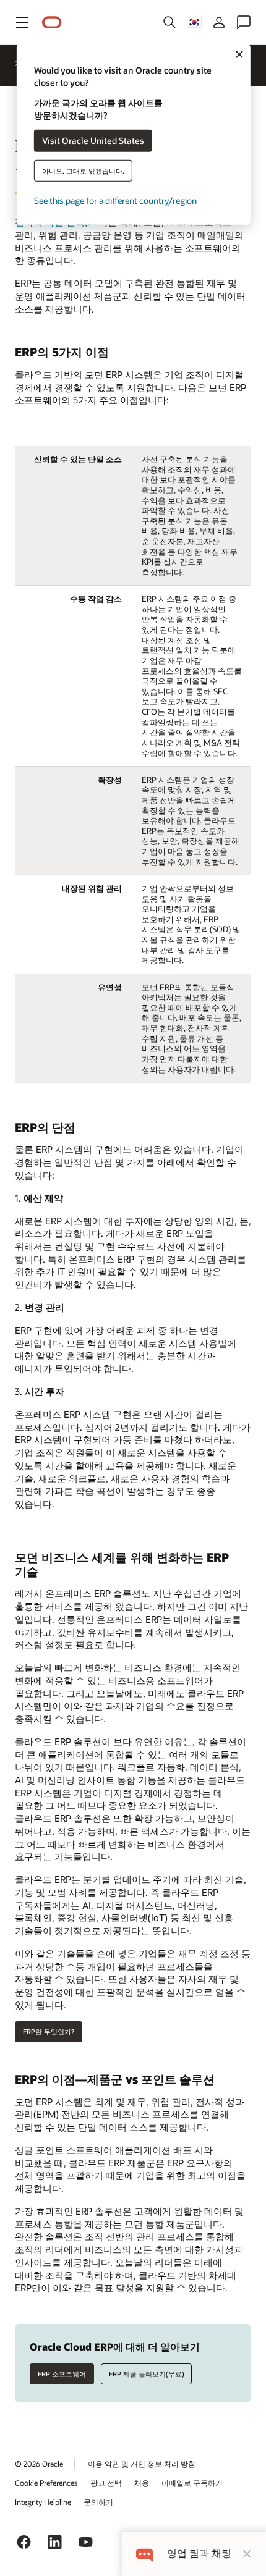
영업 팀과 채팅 (199, 2553)
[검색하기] (169, 22)
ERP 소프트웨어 (62, 2374)
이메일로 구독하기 (192, 2483)
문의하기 (98, 2502)
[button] (22, 22)
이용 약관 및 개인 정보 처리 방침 (142, 2464)
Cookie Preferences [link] (46, 2483)
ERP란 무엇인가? (49, 2031)
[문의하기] (244, 22)
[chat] (144, 2553)
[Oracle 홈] (52, 23)
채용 (142, 2483)
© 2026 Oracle (39, 2464)
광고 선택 (106, 2483)
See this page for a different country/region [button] (115, 200)
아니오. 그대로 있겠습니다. (83, 170)
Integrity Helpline (43, 2502)
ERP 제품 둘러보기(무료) (147, 2374)
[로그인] (219, 22)
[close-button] (247, 2554)
